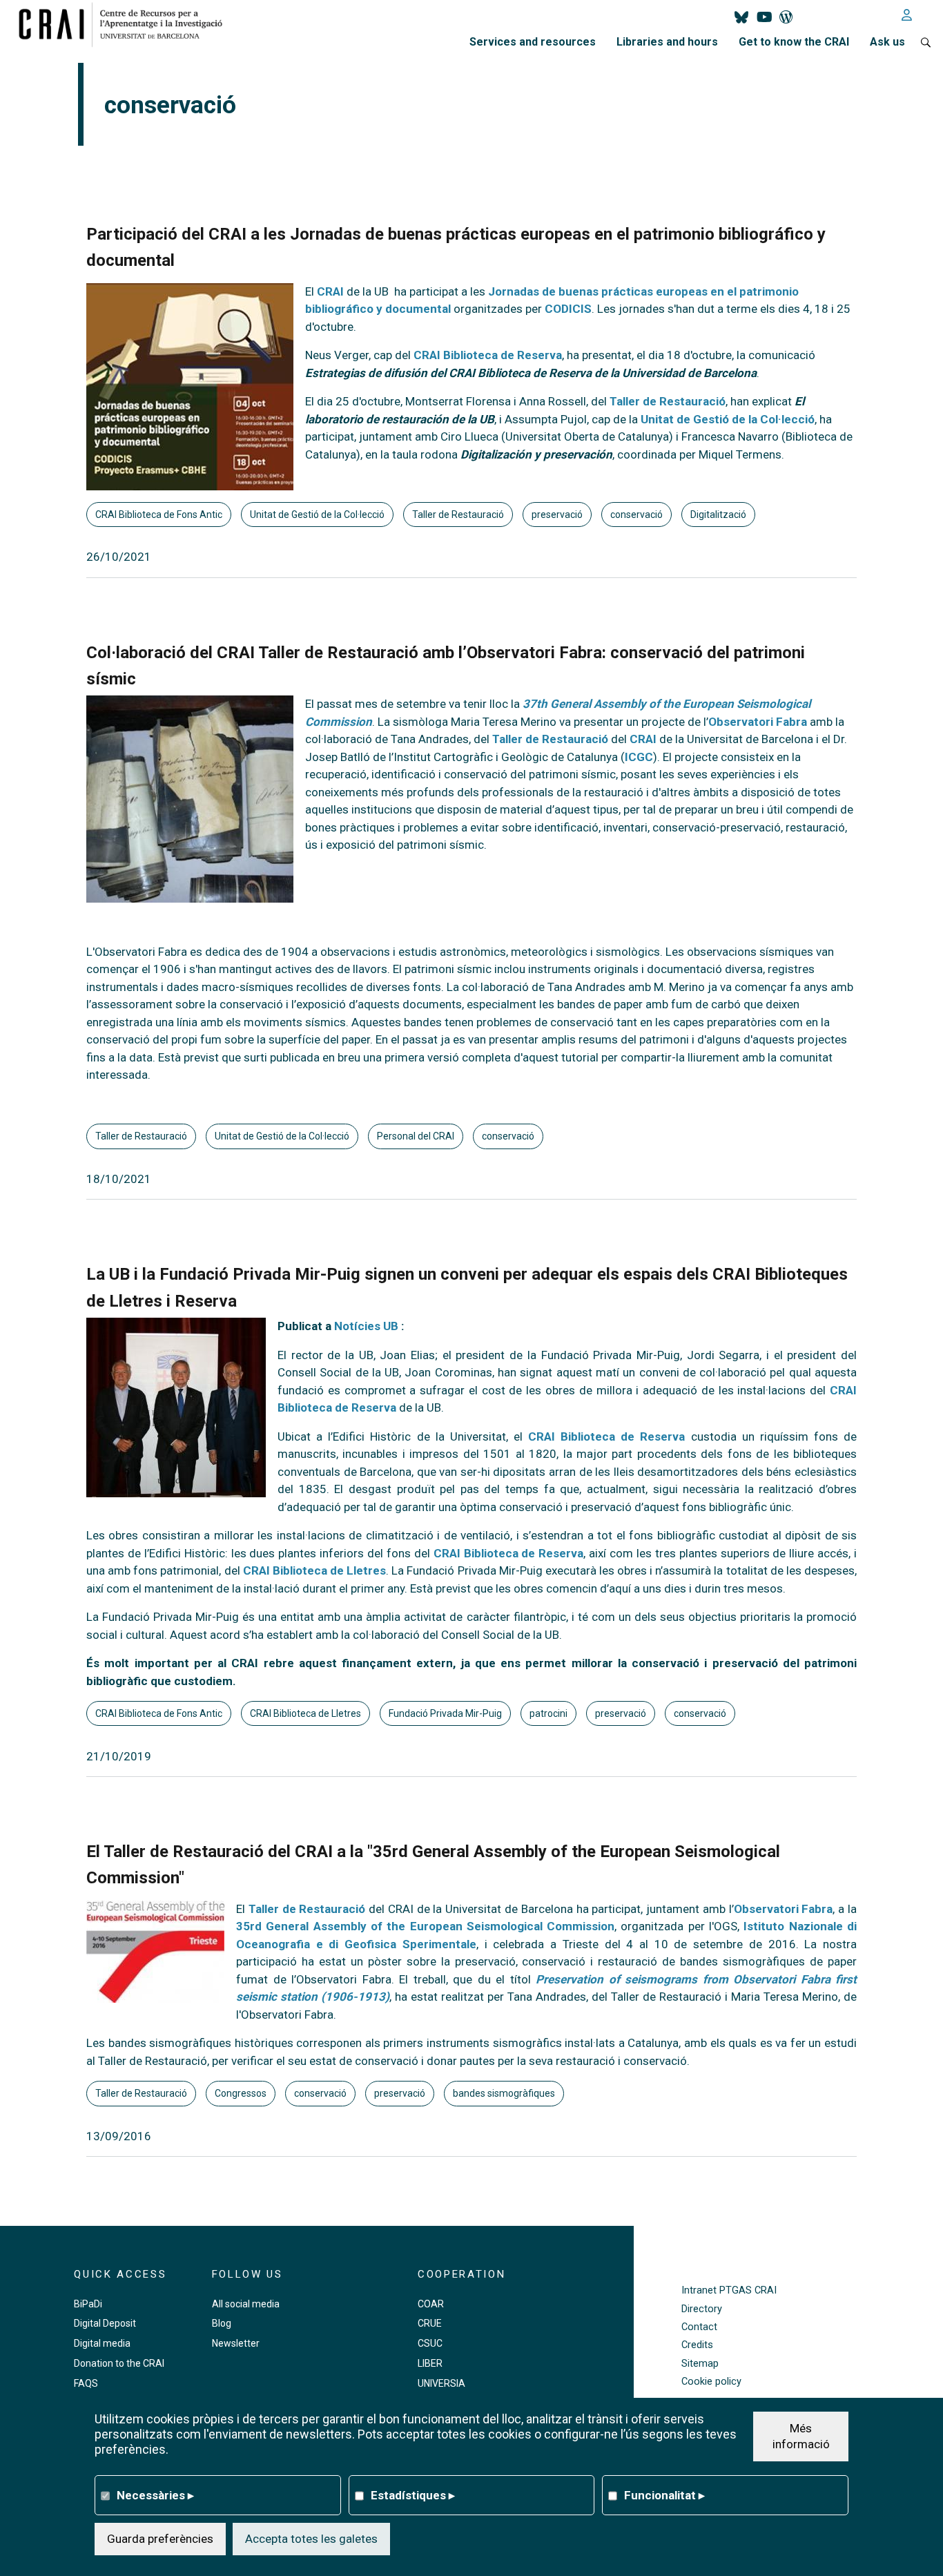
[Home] (126, 24)
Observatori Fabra (758, 722)
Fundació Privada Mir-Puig (445, 1713)
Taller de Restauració (668, 401)
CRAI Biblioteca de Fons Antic (159, 515)
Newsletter (236, 2343)
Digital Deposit (105, 2323)
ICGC (639, 757)
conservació (636, 515)
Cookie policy (711, 2382)
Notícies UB (366, 1326)
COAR (431, 2304)
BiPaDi (88, 2304)
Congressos (241, 2093)
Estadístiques (413, 2495)
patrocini (548, 1713)
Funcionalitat (664, 2495)
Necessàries (155, 2495)
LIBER (430, 2363)
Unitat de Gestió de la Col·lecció (726, 419)
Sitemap (700, 2364)
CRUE (430, 2323)
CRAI (330, 291)
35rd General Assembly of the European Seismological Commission (425, 1926)
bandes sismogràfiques (504, 2093)
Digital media (102, 2343)
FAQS (86, 2383)
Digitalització (718, 515)
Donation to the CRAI (119, 2363)
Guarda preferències (160, 2538)
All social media (246, 2304)
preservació (557, 515)
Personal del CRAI (416, 1136)
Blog (222, 2323)
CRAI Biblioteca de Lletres (314, 1570)
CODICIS (568, 309)
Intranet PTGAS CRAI (729, 2290)
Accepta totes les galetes (311, 2538)
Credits (697, 2345)
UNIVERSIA (441, 2383)
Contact (699, 2327)
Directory (702, 2309)
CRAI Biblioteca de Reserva (488, 355)
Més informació (801, 2436)
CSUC (430, 2343)
